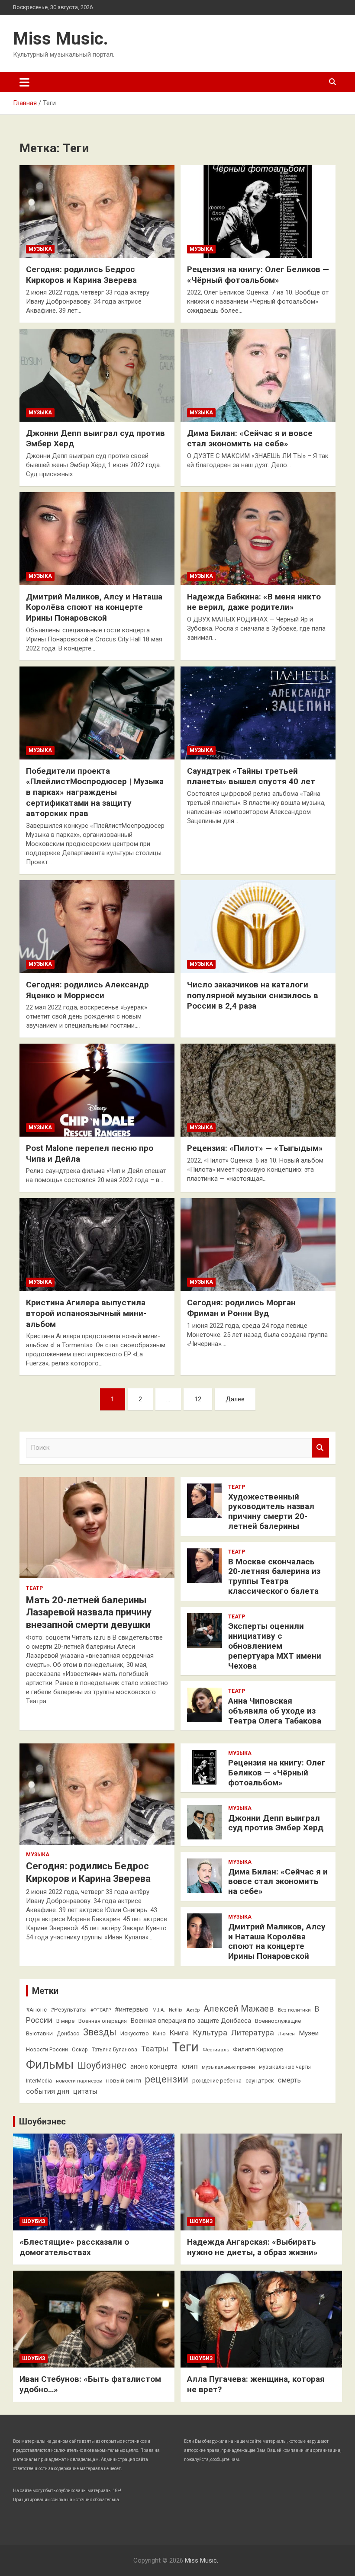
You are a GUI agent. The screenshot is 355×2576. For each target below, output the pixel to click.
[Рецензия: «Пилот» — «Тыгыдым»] (258, 1090)
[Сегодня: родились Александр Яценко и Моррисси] (97, 926)
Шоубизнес (102, 2065)
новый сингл (124, 2080)
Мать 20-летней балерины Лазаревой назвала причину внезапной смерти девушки (89, 1612)
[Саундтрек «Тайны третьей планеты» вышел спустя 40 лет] (258, 713)
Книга (179, 2033)
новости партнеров (79, 2081)
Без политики (294, 2010)
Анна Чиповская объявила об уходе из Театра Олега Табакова (275, 1711)
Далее (235, 1399)
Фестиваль (216, 2050)
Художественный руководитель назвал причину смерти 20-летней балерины (271, 1511)
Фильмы (50, 2065)
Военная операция (103, 2021)
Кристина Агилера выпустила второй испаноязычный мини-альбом (86, 1313)
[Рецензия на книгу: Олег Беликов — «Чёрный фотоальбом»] (258, 211)
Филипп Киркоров (258, 2049)
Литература (253, 2033)
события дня (48, 2091)
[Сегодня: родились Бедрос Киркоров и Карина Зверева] (97, 211)
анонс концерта (154, 2067)
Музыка (40, 249)
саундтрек (260, 2080)
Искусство (135, 2033)
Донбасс (68, 2034)
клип (190, 2066)
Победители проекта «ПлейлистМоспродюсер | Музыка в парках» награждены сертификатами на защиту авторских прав (95, 792)
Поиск (320, 1448)
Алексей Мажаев (239, 2009)
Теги (186, 2047)
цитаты (85, 2091)
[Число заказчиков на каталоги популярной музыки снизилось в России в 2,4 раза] (258, 926)
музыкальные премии (228, 2067)
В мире (65, 2021)
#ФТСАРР (101, 2010)
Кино (159, 2033)
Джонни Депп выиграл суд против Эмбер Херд (276, 1823)
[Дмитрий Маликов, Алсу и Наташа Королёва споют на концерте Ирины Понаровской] (97, 538)
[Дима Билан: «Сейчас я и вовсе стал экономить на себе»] (258, 375)
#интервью (132, 2009)
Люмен (286, 2034)
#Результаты (69, 2009)
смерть (289, 2080)
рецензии (167, 2079)
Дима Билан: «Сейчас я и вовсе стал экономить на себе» (250, 439)
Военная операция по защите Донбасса (191, 2021)
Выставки (39, 2033)
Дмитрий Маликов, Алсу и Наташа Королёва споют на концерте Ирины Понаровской (94, 607)
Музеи (309, 2033)
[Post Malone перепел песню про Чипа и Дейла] (97, 1090)
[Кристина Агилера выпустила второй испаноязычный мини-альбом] (97, 1245)
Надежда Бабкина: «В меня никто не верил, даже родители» (254, 602)
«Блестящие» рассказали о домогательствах (74, 2247)
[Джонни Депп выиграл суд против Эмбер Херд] (97, 375)
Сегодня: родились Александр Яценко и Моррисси (87, 990)
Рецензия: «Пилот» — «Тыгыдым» (255, 1148)
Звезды (100, 2032)
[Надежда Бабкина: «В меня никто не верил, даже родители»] (258, 538)
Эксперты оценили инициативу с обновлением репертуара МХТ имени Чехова (275, 1646)
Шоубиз (34, 2221)
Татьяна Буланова (115, 2050)
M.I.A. (159, 2010)
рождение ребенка (217, 2081)
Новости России (47, 2050)
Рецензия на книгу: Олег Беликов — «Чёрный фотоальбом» (258, 275)
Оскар (80, 2050)
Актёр (193, 2010)
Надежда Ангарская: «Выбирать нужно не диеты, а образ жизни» (252, 2247)
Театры (155, 2049)
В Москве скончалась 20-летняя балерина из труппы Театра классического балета (274, 1576)
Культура (210, 2033)
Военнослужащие (278, 2021)
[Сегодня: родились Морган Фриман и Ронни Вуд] (258, 1245)
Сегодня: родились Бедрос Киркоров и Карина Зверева (81, 275)
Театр (34, 1588)
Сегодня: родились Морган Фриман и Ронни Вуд (241, 1308)
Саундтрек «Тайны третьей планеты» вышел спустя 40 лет (251, 776)
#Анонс (36, 2009)
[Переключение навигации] (24, 82)
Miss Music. (61, 39)
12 (198, 1399)
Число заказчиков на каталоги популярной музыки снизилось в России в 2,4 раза (253, 995)
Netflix (176, 2010)
